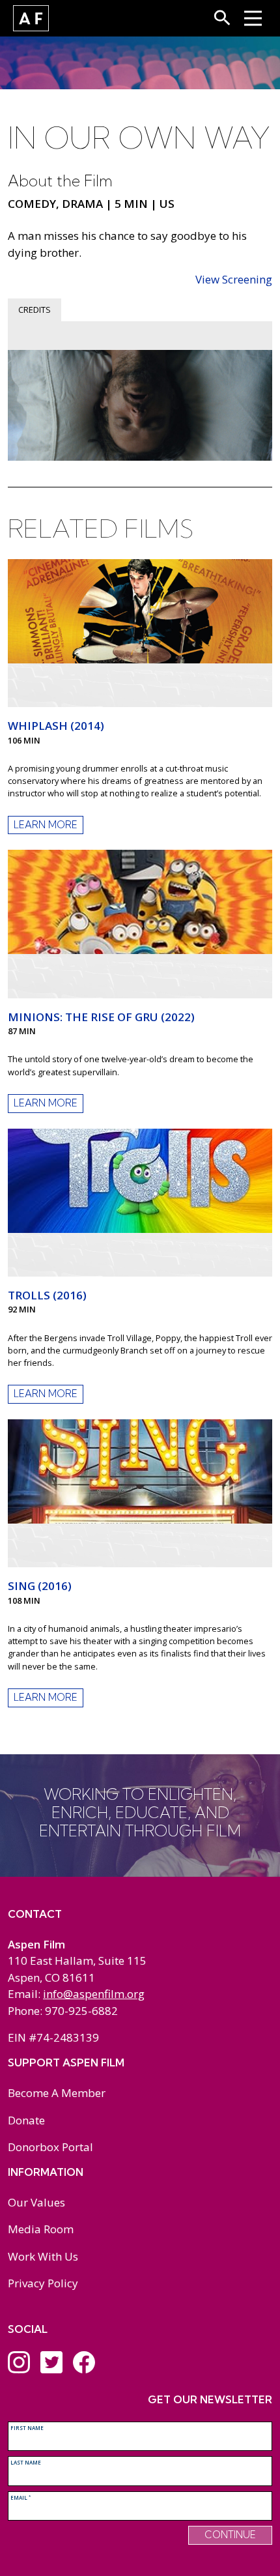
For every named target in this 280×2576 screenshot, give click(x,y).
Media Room (41, 2229)
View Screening (234, 279)
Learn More (46, 825)
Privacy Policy (43, 2283)
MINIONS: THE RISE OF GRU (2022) (101, 1017)
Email (21, 2497)
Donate (26, 2120)
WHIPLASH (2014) (56, 726)
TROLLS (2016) (47, 1295)
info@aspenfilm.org (94, 1994)
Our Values (36, 2202)
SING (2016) (40, 1586)
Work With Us (43, 2256)
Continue (230, 2535)
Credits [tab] (35, 310)
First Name (27, 2428)
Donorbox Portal (50, 2147)
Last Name (26, 2462)
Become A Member (57, 2093)
